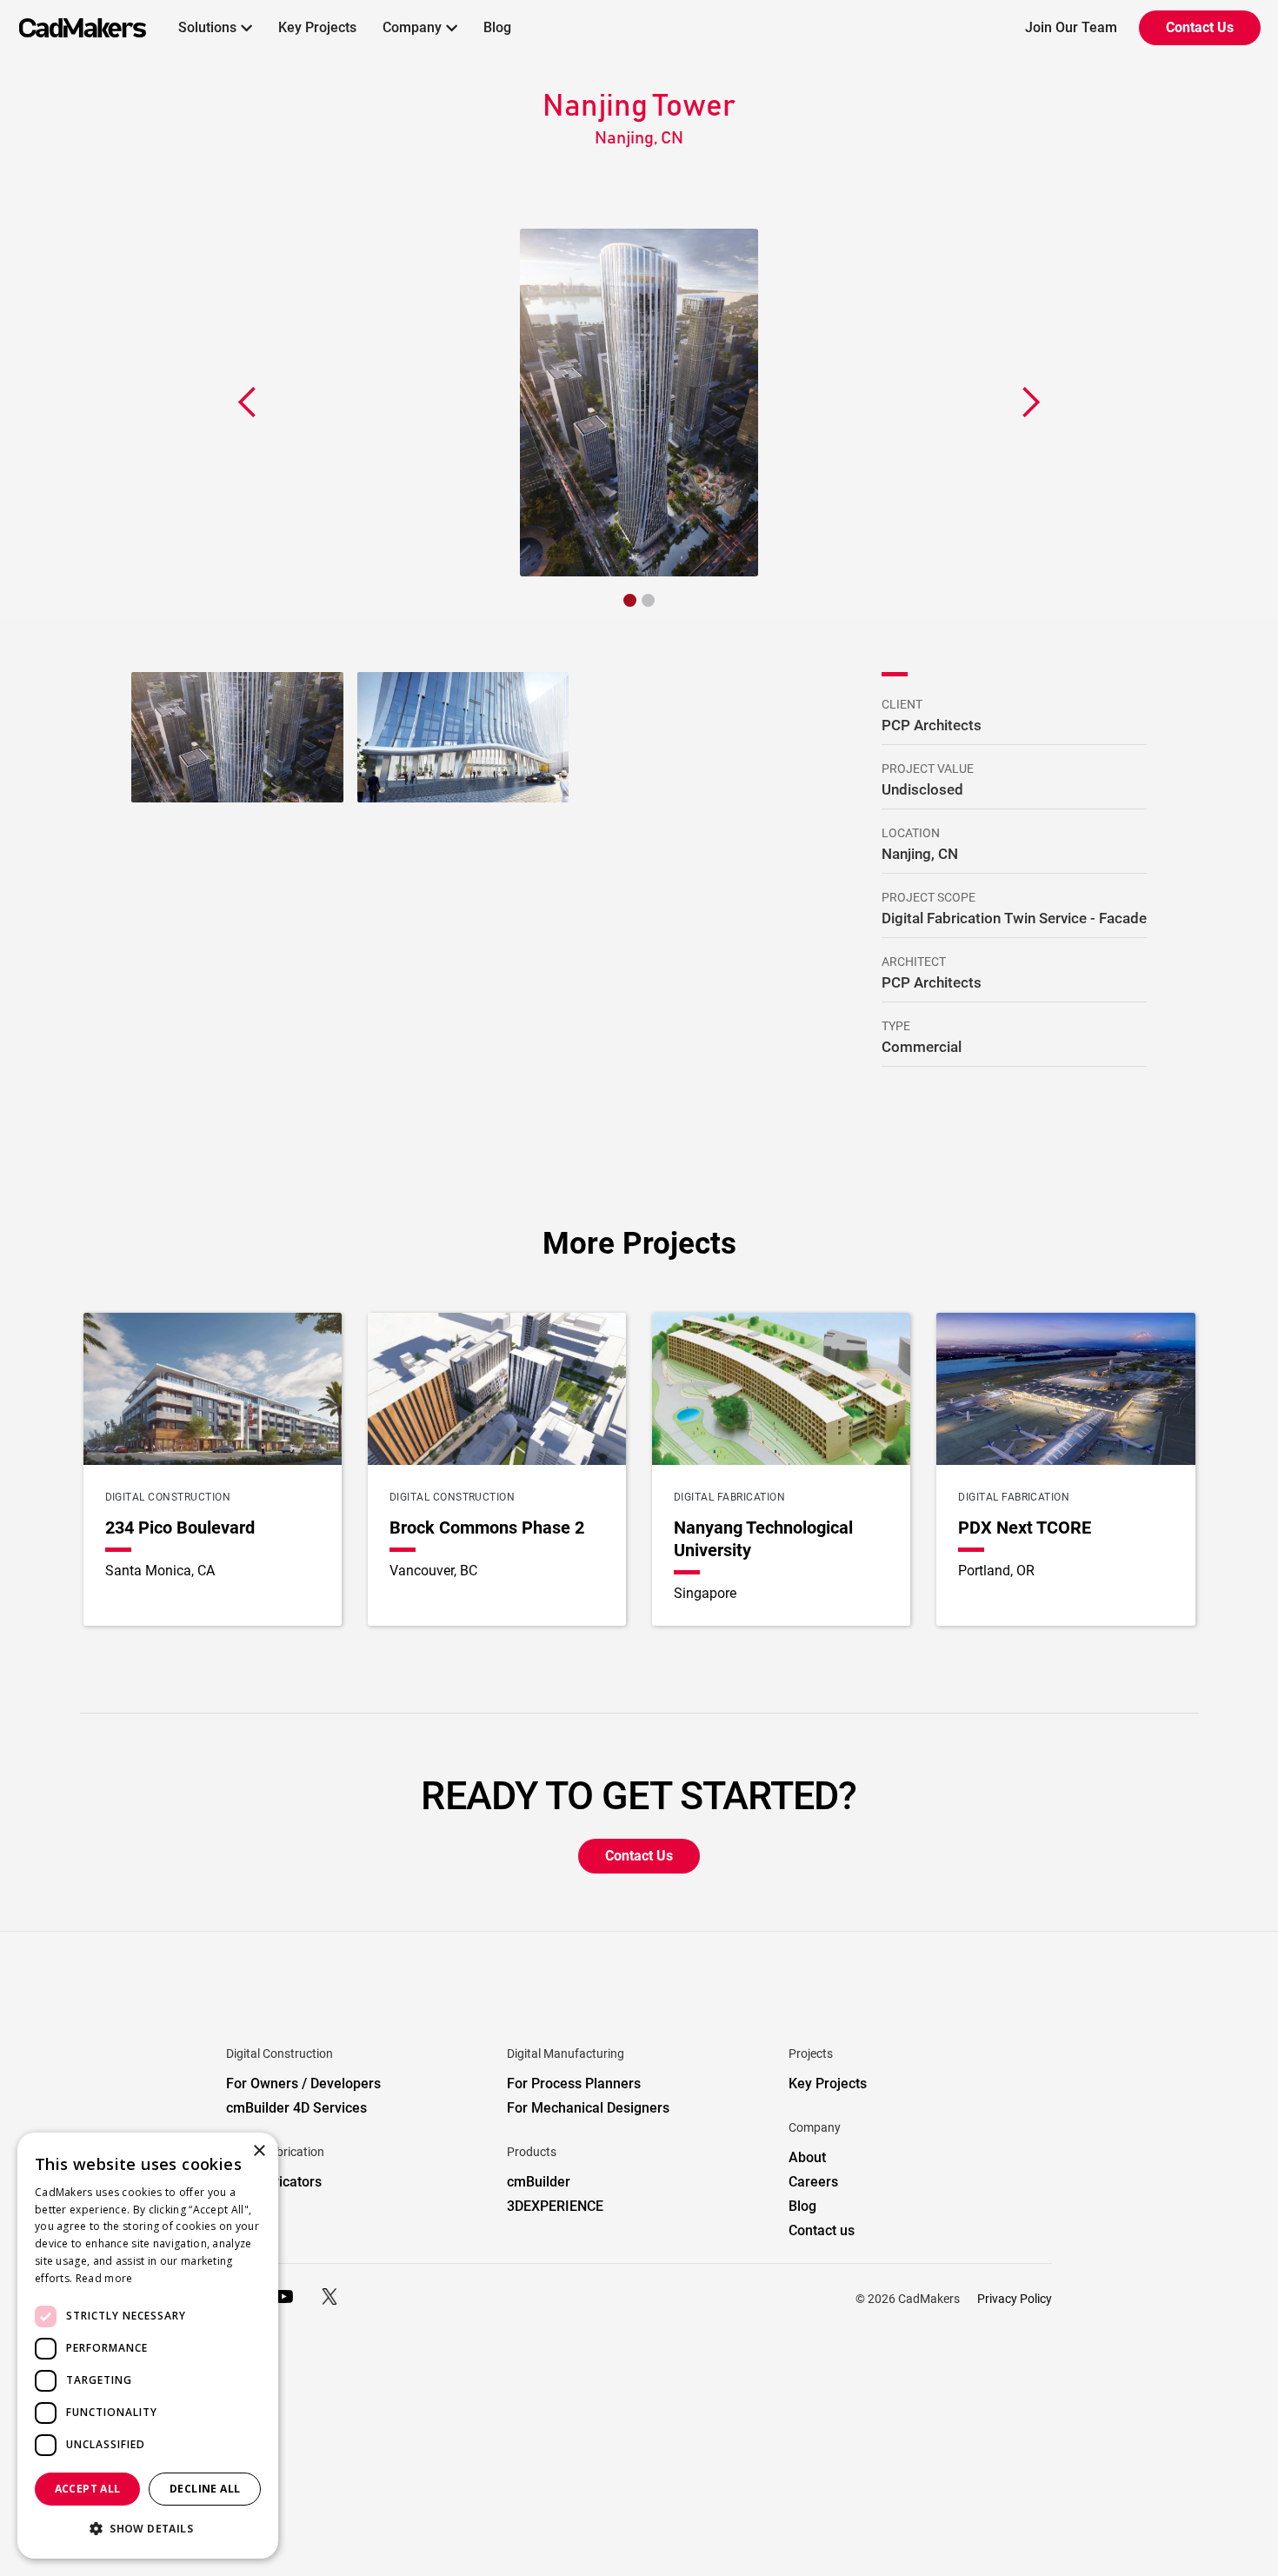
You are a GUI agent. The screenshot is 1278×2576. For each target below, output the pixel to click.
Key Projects (317, 27)
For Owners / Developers (303, 2083)
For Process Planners (574, 2083)
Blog (497, 27)
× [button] (259, 2151)
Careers (813, 2182)
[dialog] (148, 2346)
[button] (215, 28)
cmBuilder (539, 2182)
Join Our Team (1071, 27)
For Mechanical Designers (588, 2108)
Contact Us (1200, 27)
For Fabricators (274, 2182)
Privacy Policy (1015, 2299)
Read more (104, 2278)
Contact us (822, 2230)
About (807, 2157)
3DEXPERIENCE (555, 2206)
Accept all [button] (88, 2489)
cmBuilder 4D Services (296, 2108)
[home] (73, 28)
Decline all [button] (205, 2489)
